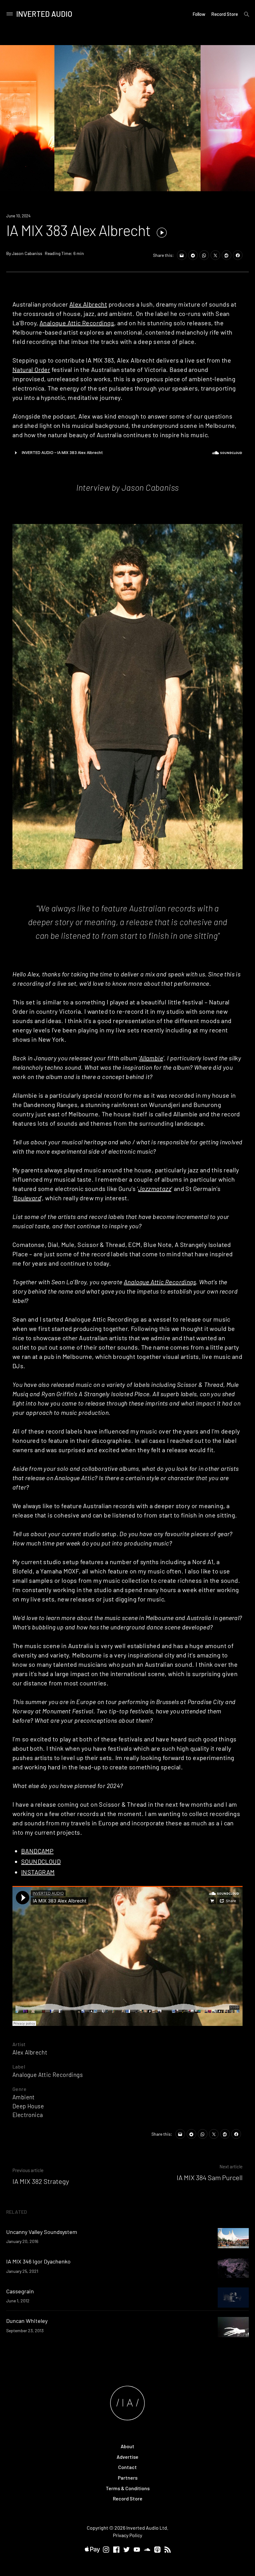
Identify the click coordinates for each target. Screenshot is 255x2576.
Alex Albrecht (88, 304)
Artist (19, 2044)
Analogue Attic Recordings (77, 323)
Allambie (151, 1058)
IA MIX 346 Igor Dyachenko (38, 2261)
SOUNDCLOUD (41, 1861)
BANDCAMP (37, 1851)
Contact (127, 2467)
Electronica (28, 2115)
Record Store (225, 14)
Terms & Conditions (128, 2488)
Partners (128, 2478)
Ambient (24, 2097)
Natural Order (31, 369)
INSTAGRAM (38, 1872)
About (127, 2446)
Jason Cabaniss (27, 253)
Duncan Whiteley (27, 2321)
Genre (19, 2089)
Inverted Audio (44, 14)
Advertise (127, 2457)
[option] (127, 118)
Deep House (28, 2106)
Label (19, 2066)
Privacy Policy (127, 2535)
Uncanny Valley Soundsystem (42, 2232)
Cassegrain (20, 2291)
